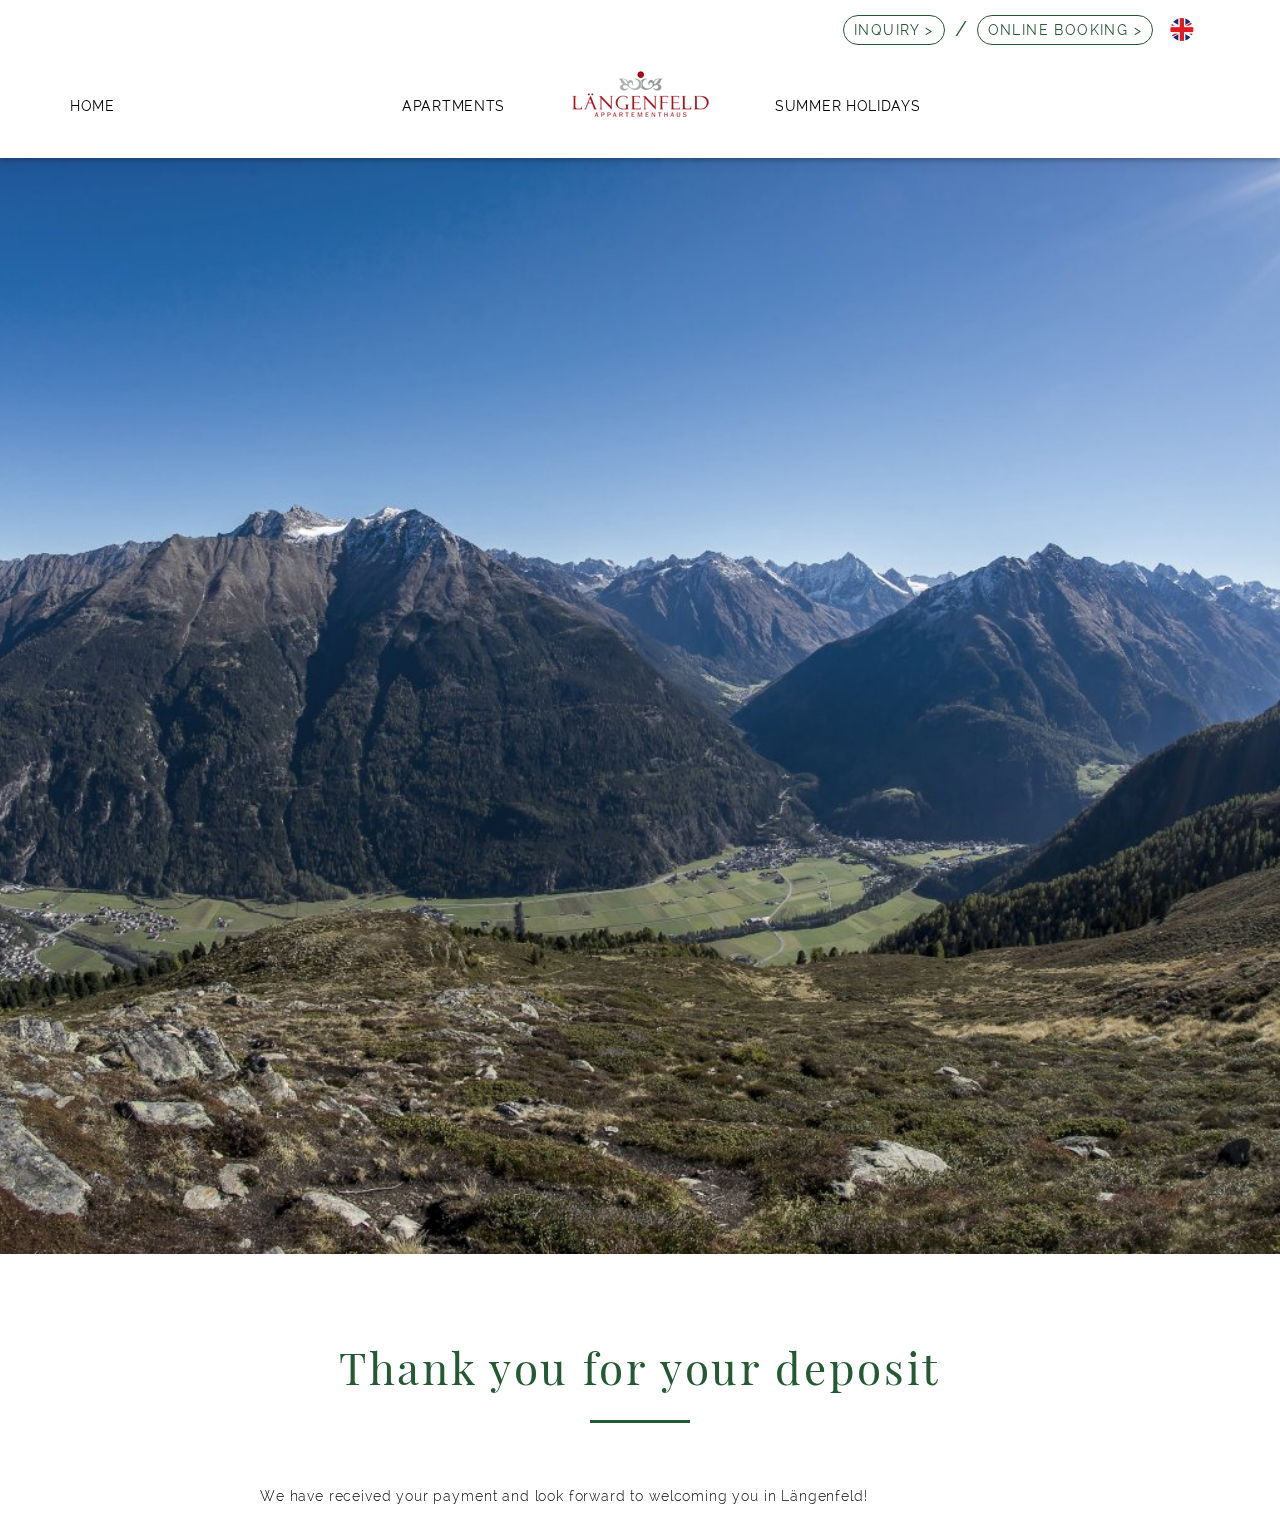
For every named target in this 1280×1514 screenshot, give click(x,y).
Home (92, 105)
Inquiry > (894, 29)
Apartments (453, 105)
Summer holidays (848, 105)
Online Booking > (1065, 29)
